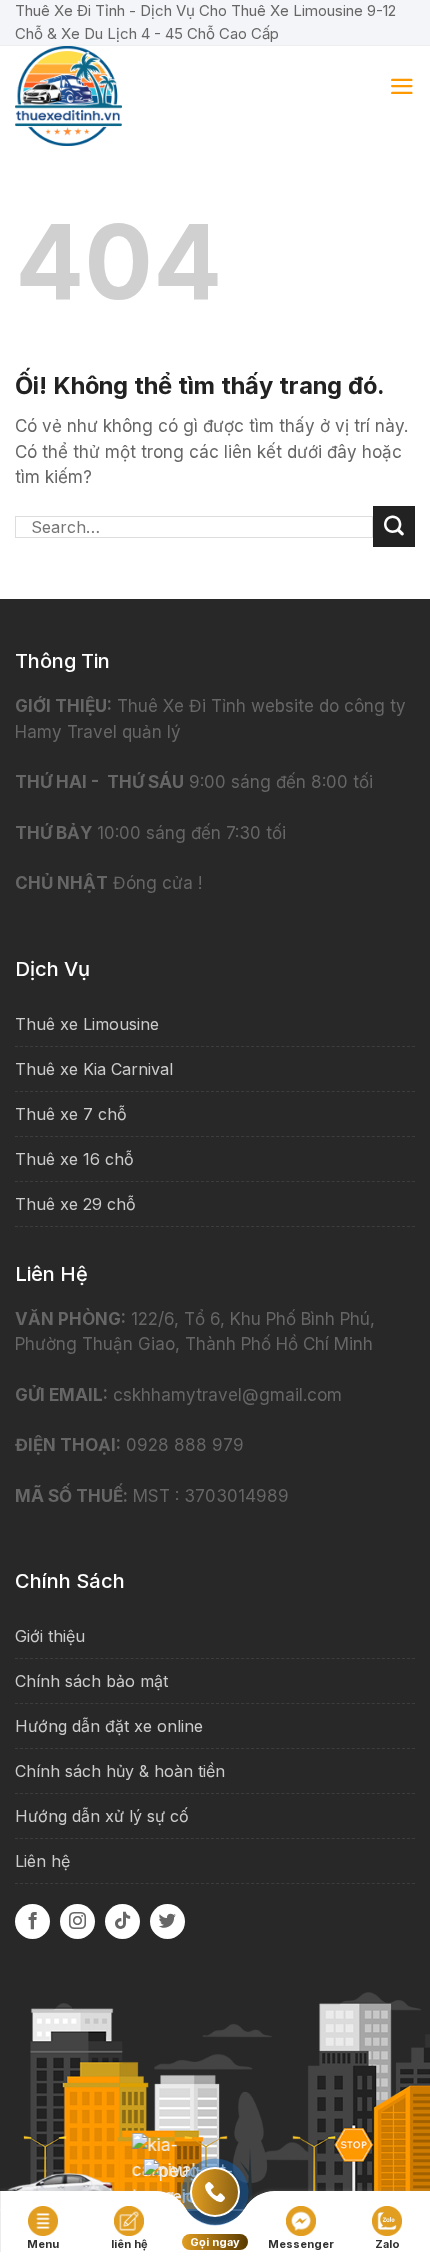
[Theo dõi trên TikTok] (122, 1921)
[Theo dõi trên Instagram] (77, 1921)
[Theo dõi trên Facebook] (32, 1921)
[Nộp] (394, 527)
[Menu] (402, 86)
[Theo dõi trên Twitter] (167, 1921)
